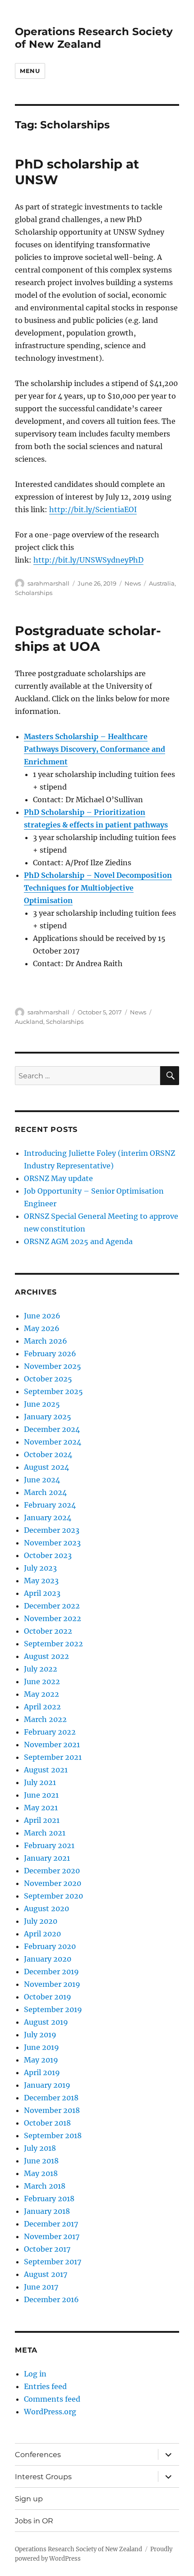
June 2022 (42, 1681)
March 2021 (45, 1833)
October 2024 (48, 1454)
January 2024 (48, 1517)
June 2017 (41, 2287)
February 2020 (50, 1946)
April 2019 (42, 2072)
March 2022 (45, 1719)
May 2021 (41, 1808)
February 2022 (50, 1732)
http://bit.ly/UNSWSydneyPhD (88, 560)
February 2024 (50, 1505)
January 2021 (47, 1858)
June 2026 (42, 1316)
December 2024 (52, 1429)
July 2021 (40, 1782)
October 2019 (48, 1997)
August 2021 (46, 1770)
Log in (35, 2374)
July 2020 (41, 1921)
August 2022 (46, 1656)
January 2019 (47, 2085)
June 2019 (42, 2047)
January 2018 (47, 2211)
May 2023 (41, 1581)
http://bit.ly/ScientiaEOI (93, 509)
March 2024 (45, 1492)
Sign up (29, 2499)
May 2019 (41, 2060)
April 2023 (42, 1593)
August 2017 (46, 2274)
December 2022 (52, 1606)
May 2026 (42, 1328)
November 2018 (52, 2110)
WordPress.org (50, 2412)
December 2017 (51, 2224)
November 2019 (52, 1984)
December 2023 (52, 1530)
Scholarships (34, 593)
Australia (162, 583)
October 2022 (48, 1631)
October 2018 (47, 2123)
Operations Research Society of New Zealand (94, 38)
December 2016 (51, 2299)
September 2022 (53, 1644)
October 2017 (47, 2249)
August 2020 (46, 1908)
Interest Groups (43, 2477)
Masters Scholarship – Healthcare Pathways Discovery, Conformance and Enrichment (95, 749)
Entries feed (45, 2386)
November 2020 (53, 1883)
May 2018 (41, 2173)
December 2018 (51, 2098)
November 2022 (53, 1618)
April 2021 (42, 1820)
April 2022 (42, 1707)
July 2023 (40, 1568)
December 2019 (51, 1972)
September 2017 (53, 2262)
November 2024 (53, 1442)
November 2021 (52, 1745)
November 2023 (52, 1543)
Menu (30, 71)
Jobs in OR (34, 2521)
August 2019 (46, 2022)
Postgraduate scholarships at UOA (88, 638)
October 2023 (48, 1555)
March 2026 (46, 1341)
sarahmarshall (48, 583)
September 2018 (53, 2135)
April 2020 (42, 1934)
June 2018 (41, 2161)
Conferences (38, 2455)
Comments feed (52, 2399)
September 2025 (53, 1391)
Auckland (29, 1022)
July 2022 (41, 1669)
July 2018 (40, 2148)
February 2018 (49, 2199)
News (133, 583)
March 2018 (45, 2186)
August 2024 (46, 1467)
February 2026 (50, 1354)
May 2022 (42, 1694)
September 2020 (53, 1896)
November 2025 (53, 1366)
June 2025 (42, 1404)
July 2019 (40, 2035)
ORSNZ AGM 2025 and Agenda (78, 1241)
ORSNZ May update (58, 1178)
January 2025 (48, 1417)
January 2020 (48, 1959)
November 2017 (52, 2236)
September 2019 (53, 2009)
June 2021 (41, 1795)
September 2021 (53, 1757)
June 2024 (42, 1480)
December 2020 (52, 1871)
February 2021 (49, 1845)
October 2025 (48, 1379)
